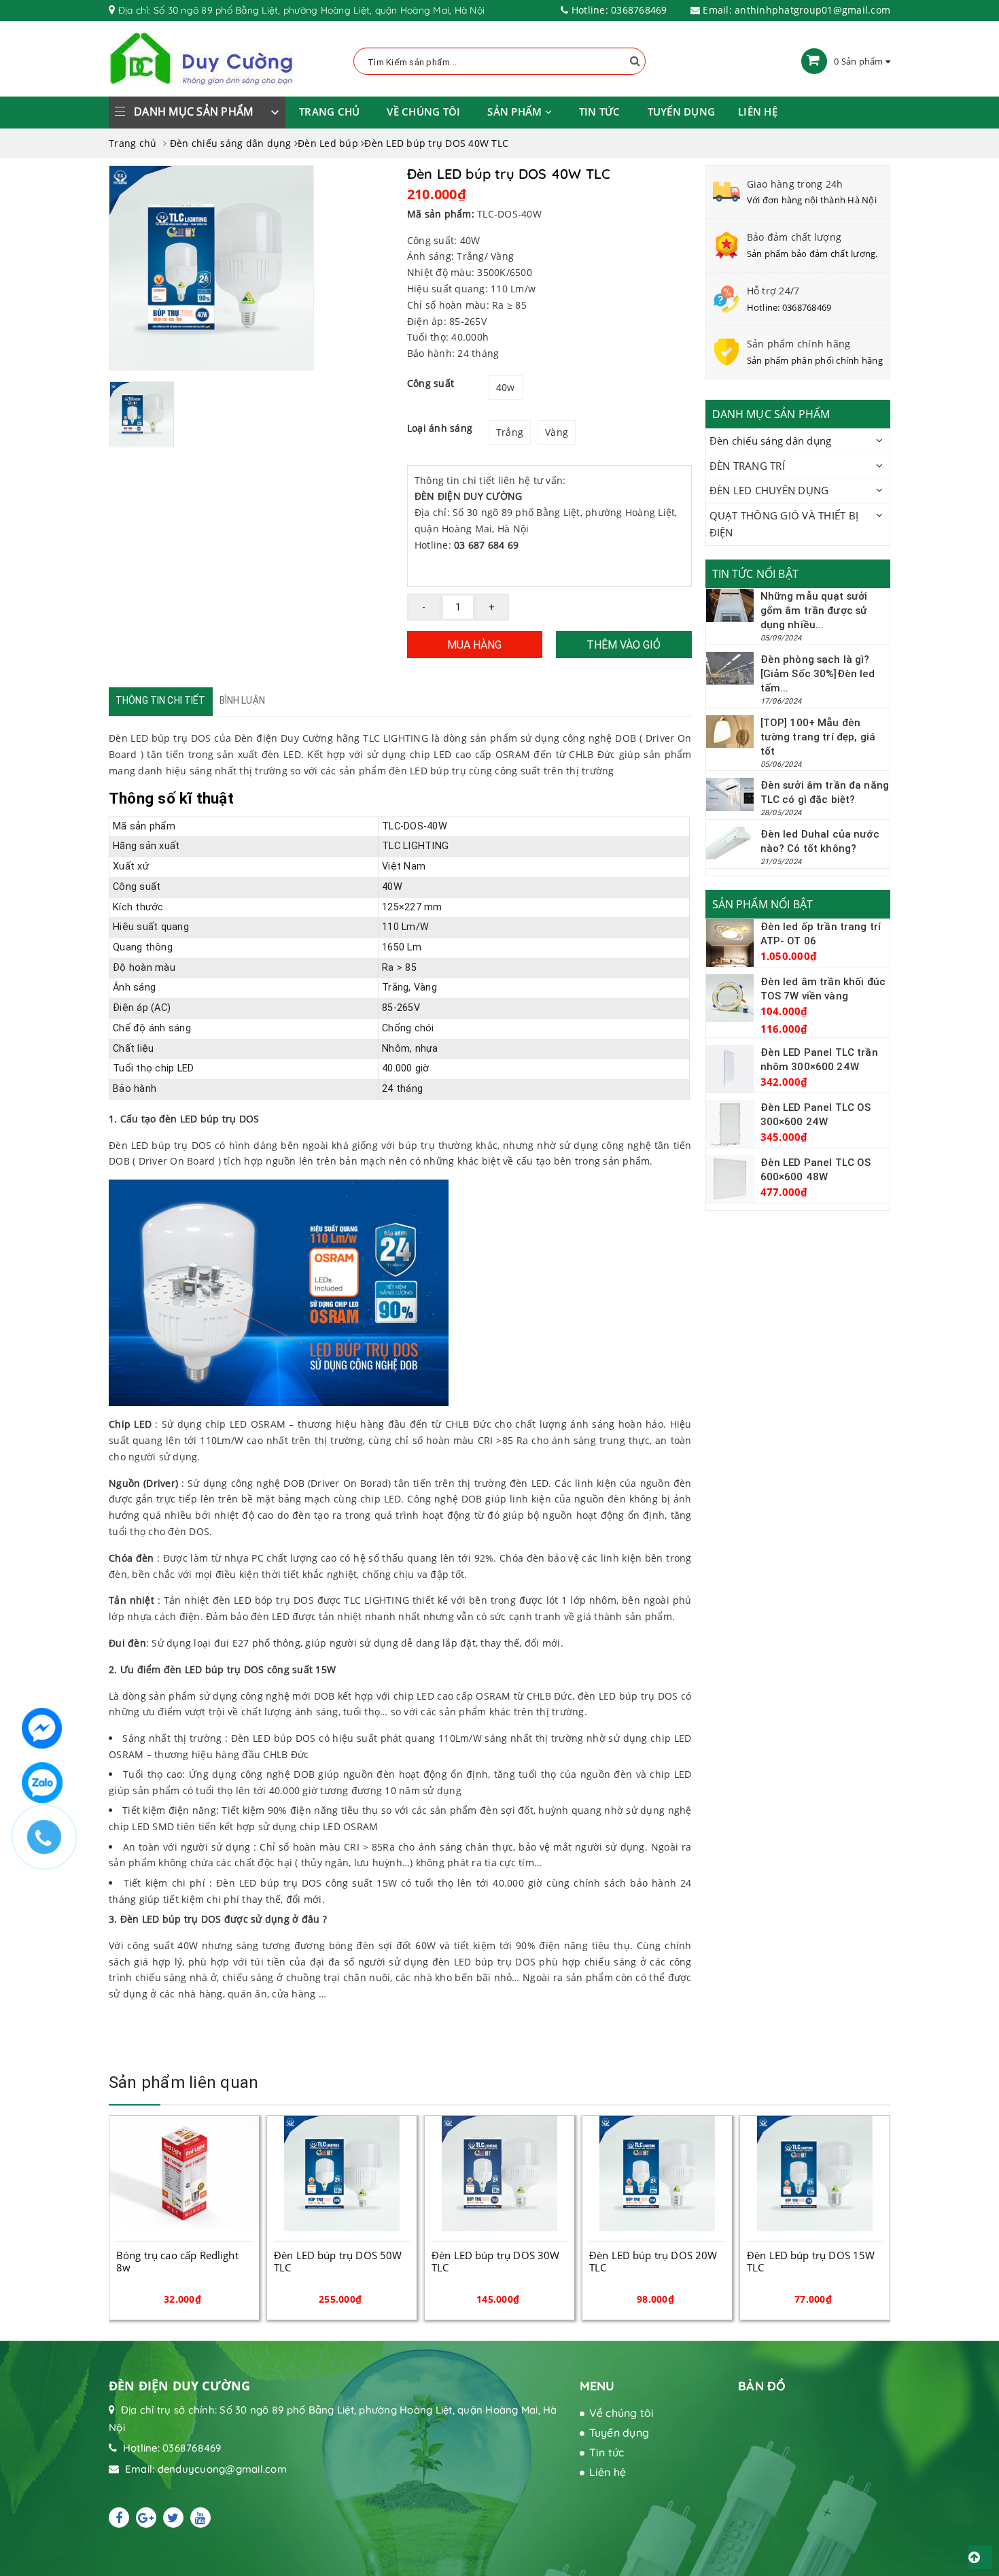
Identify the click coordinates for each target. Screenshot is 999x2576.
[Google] (146, 2518)
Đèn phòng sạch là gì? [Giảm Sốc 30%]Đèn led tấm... (818, 673)
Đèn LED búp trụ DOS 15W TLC (653, 2261)
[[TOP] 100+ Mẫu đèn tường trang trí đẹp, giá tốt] (730, 732)
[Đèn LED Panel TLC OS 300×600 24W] (730, 1124)
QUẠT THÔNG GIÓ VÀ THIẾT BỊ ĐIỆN (784, 524)
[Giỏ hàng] (814, 61)
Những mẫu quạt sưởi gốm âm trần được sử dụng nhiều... (814, 610)
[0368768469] (51, 1844)
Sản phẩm (516, 111)
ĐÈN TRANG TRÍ (747, 466)
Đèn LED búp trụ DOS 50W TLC (180, 2261)
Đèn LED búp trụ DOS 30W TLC (338, 2261)
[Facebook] (119, 2518)
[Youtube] (200, 2518)
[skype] (173, 2518)
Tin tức (600, 111)
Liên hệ (758, 111)
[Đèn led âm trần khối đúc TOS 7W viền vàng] (730, 998)
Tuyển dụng (682, 111)
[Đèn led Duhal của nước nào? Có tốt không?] (730, 843)
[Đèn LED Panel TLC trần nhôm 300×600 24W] (730, 1069)
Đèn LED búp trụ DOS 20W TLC (495, 2261)
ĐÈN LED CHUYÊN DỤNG (769, 490)
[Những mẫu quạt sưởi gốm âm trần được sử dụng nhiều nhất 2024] (730, 605)
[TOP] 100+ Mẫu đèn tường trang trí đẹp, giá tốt (818, 737)
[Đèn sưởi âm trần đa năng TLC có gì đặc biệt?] (730, 794)
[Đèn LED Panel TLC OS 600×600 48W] (730, 1179)
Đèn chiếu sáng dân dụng (771, 441)
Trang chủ (329, 111)
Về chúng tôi (423, 111)
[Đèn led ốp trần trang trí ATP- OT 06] (730, 943)
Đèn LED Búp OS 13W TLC (809, 2255)
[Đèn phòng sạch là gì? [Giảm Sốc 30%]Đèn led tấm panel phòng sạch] (730, 668)
